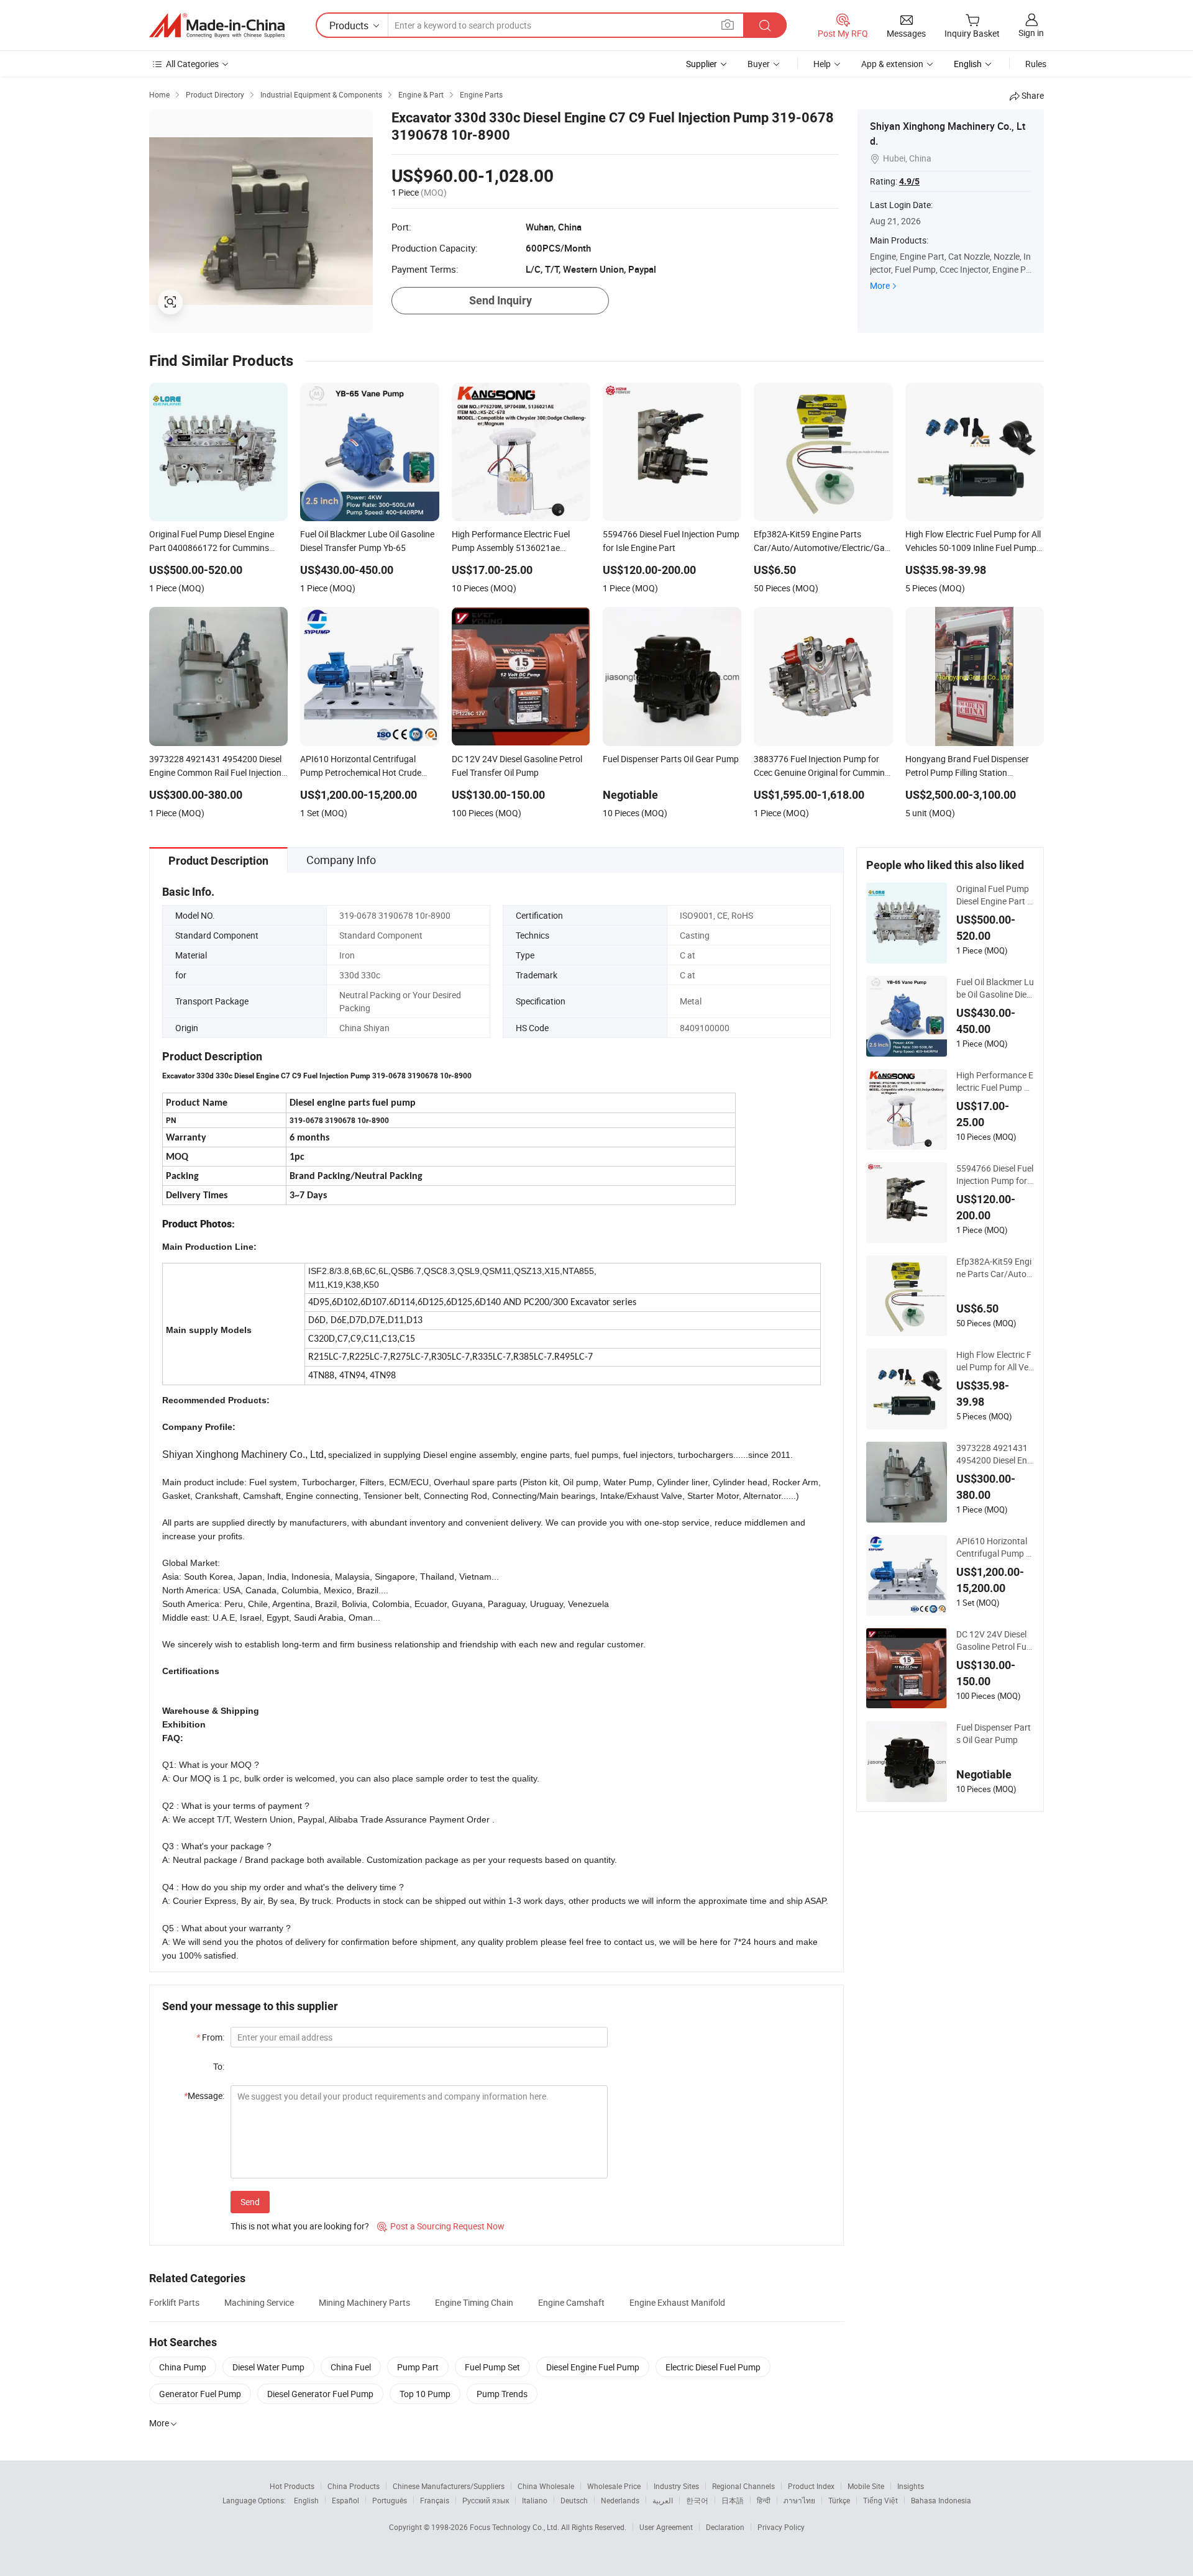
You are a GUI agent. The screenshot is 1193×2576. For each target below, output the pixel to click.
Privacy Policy (781, 2527)
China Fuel (351, 2367)
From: (210, 2037)
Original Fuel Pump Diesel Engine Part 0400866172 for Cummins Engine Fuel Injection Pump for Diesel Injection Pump (995, 895)
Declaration (725, 2527)
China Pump (183, 2367)
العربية (663, 2500)
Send (250, 2202)
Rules (1036, 64)
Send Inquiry (501, 300)
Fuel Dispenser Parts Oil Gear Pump (994, 1733)
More (880, 285)
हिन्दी (764, 2500)
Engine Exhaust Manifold (677, 2302)
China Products (354, 2486)
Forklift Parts (174, 2302)
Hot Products (292, 2486)
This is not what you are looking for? (300, 2226)
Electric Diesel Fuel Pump (713, 2367)
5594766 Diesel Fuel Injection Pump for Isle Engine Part (995, 1175)
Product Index (811, 2486)
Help (822, 64)
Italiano (535, 2500)
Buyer (759, 64)
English (306, 2500)
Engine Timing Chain (474, 2302)
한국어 (697, 2500)
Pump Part (418, 2367)
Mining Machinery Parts (364, 2302)
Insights (911, 2486)
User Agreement (666, 2527)
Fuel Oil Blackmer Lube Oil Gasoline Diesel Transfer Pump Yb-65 (995, 988)
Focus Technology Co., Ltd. (515, 2527)
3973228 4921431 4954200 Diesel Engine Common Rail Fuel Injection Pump (995, 1454)
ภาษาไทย (799, 2500)
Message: (204, 2096)
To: (219, 2066)
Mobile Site (866, 2486)
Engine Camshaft (571, 2302)
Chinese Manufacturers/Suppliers (449, 2486)
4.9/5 (909, 181)
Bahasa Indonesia (941, 2500)
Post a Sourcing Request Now (441, 2226)
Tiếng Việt (880, 2500)
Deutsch (574, 2500)
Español (345, 2500)
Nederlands (620, 2500)
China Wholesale (546, 2486)
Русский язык (486, 2500)
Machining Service (259, 2302)
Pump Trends (502, 2394)
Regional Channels (743, 2486)
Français (435, 2500)
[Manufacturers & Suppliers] (217, 25)
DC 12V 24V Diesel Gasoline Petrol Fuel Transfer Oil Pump (994, 1641)
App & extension (892, 64)
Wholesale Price (614, 2486)
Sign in (1031, 33)
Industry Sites (676, 2486)
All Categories (192, 64)
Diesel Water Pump (268, 2367)
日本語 (733, 2500)
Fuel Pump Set (492, 2367)
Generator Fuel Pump (200, 2394)
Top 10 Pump (425, 2394)
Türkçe (839, 2500)
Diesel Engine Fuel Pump (593, 2367)
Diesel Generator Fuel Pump (320, 2394)
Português (390, 2500)
